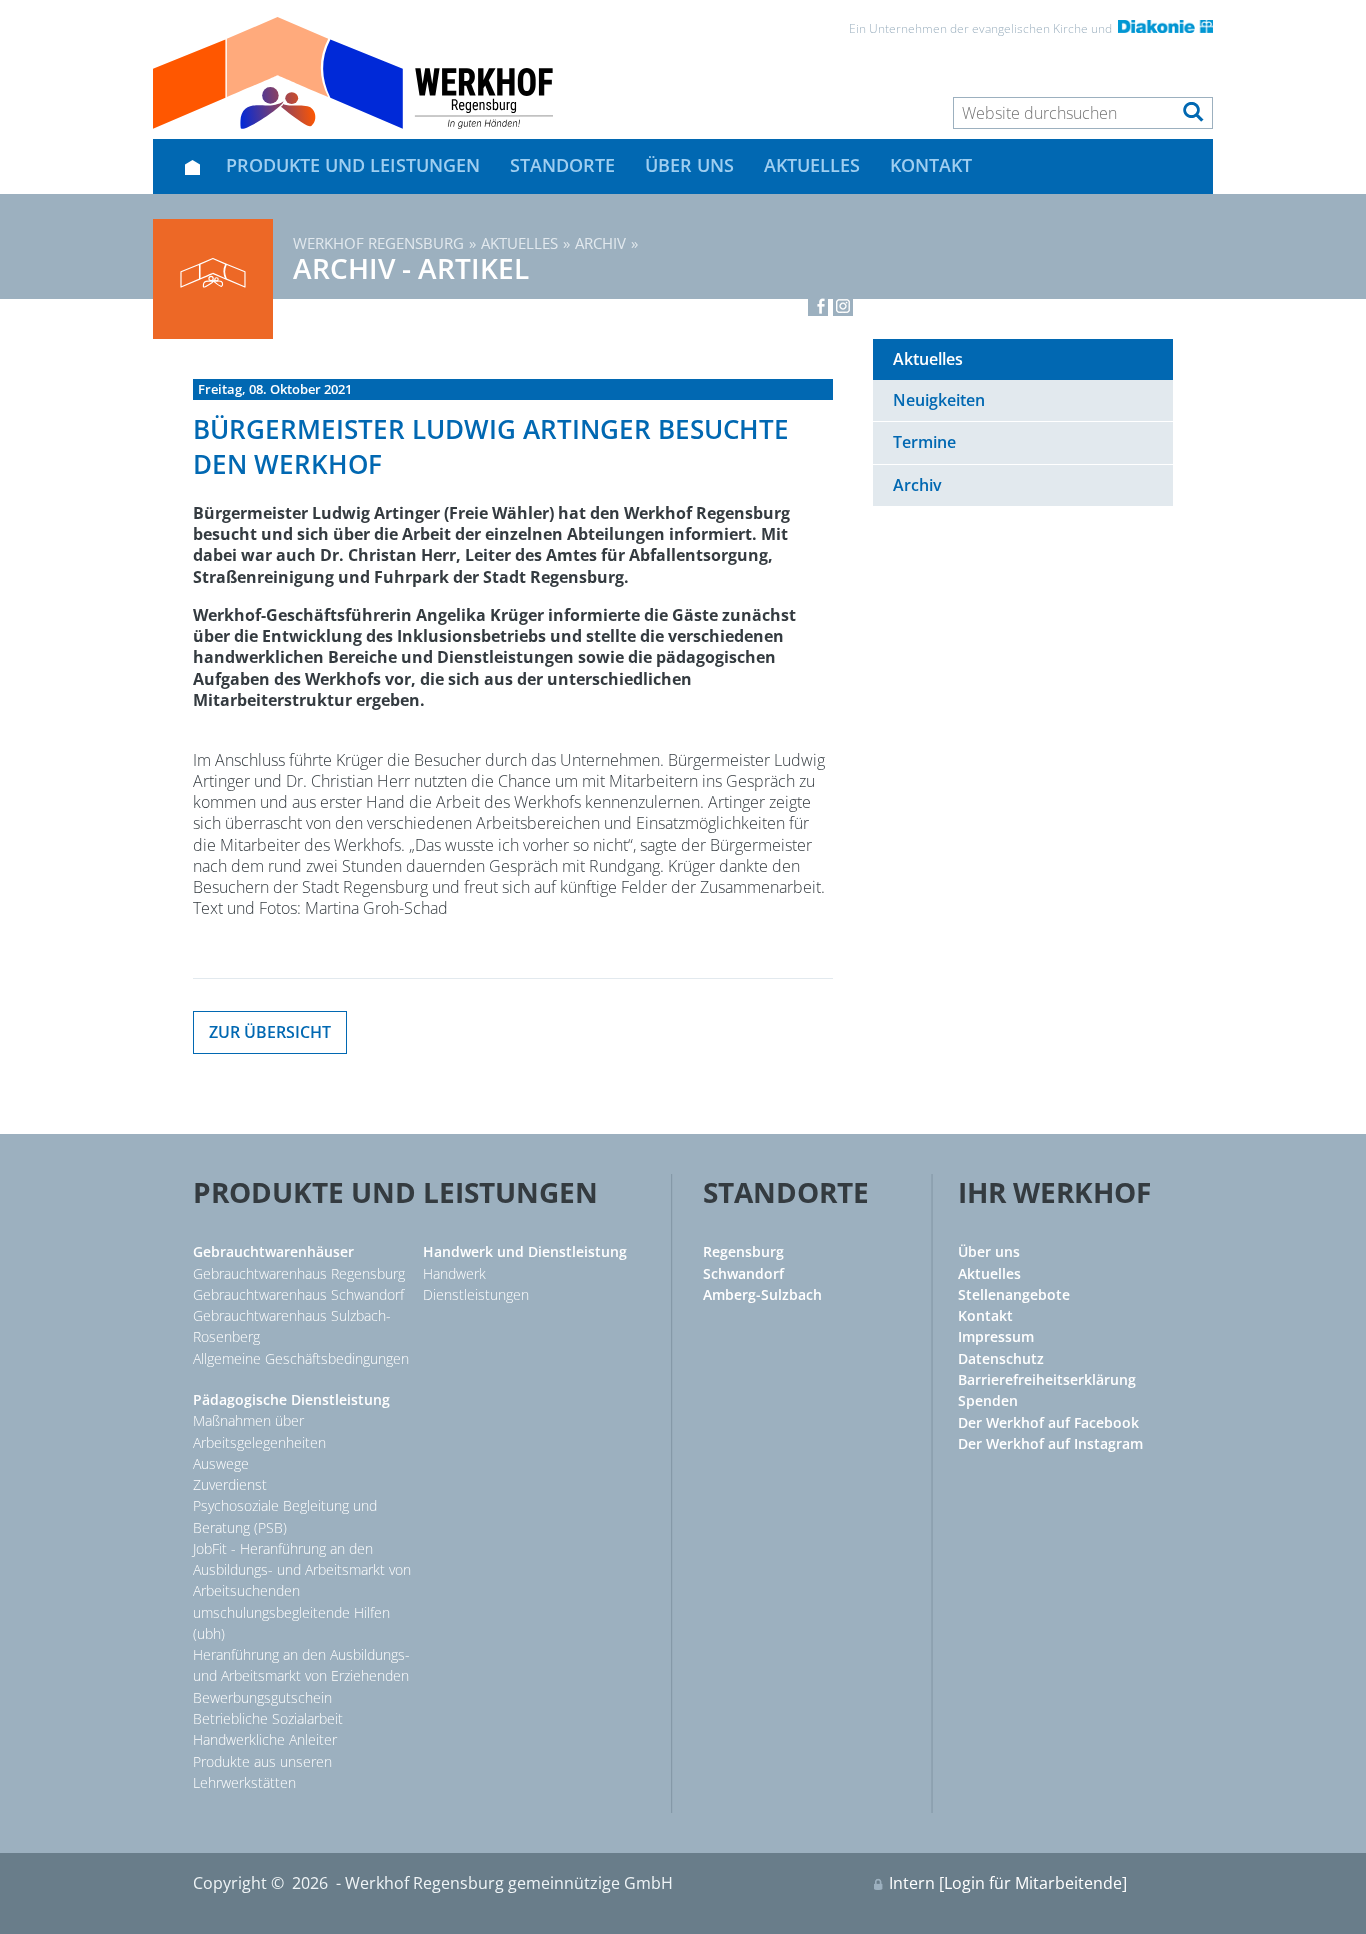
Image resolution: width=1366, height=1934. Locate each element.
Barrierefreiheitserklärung (1047, 1379)
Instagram (843, 306)
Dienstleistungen (476, 1294)
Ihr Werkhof (1054, 1192)
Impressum (996, 1336)
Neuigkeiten (939, 400)
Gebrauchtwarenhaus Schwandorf (298, 1294)
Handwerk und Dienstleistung (525, 1251)
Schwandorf (743, 1273)
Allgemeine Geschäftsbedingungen (301, 1358)
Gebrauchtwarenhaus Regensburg (299, 1273)
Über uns (689, 165)
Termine (924, 442)
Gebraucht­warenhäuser (273, 1251)
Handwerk (454, 1273)
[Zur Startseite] (353, 72)
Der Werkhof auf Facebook (1048, 1422)
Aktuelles (812, 165)
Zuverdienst (230, 1484)
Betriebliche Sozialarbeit (268, 1718)
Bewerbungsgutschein (262, 1697)
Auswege (221, 1463)
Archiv (600, 243)
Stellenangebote (1014, 1294)
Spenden (988, 1400)
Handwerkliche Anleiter (265, 1739)
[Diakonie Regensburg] (1164, 28)
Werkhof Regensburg (378, 243)
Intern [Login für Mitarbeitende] (1008, 1883)
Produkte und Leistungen (353, 165)
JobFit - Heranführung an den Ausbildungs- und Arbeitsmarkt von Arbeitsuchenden (302, 1570)
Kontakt (931, 165)
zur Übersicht (270, 1032)
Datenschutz (1001, 1358)
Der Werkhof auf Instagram (1050, 1443)
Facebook (818, 306)
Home (192, 166)
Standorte (562, 165)
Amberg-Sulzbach (762, 1294)
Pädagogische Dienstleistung (291, 1399)
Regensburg (743, 1251)
